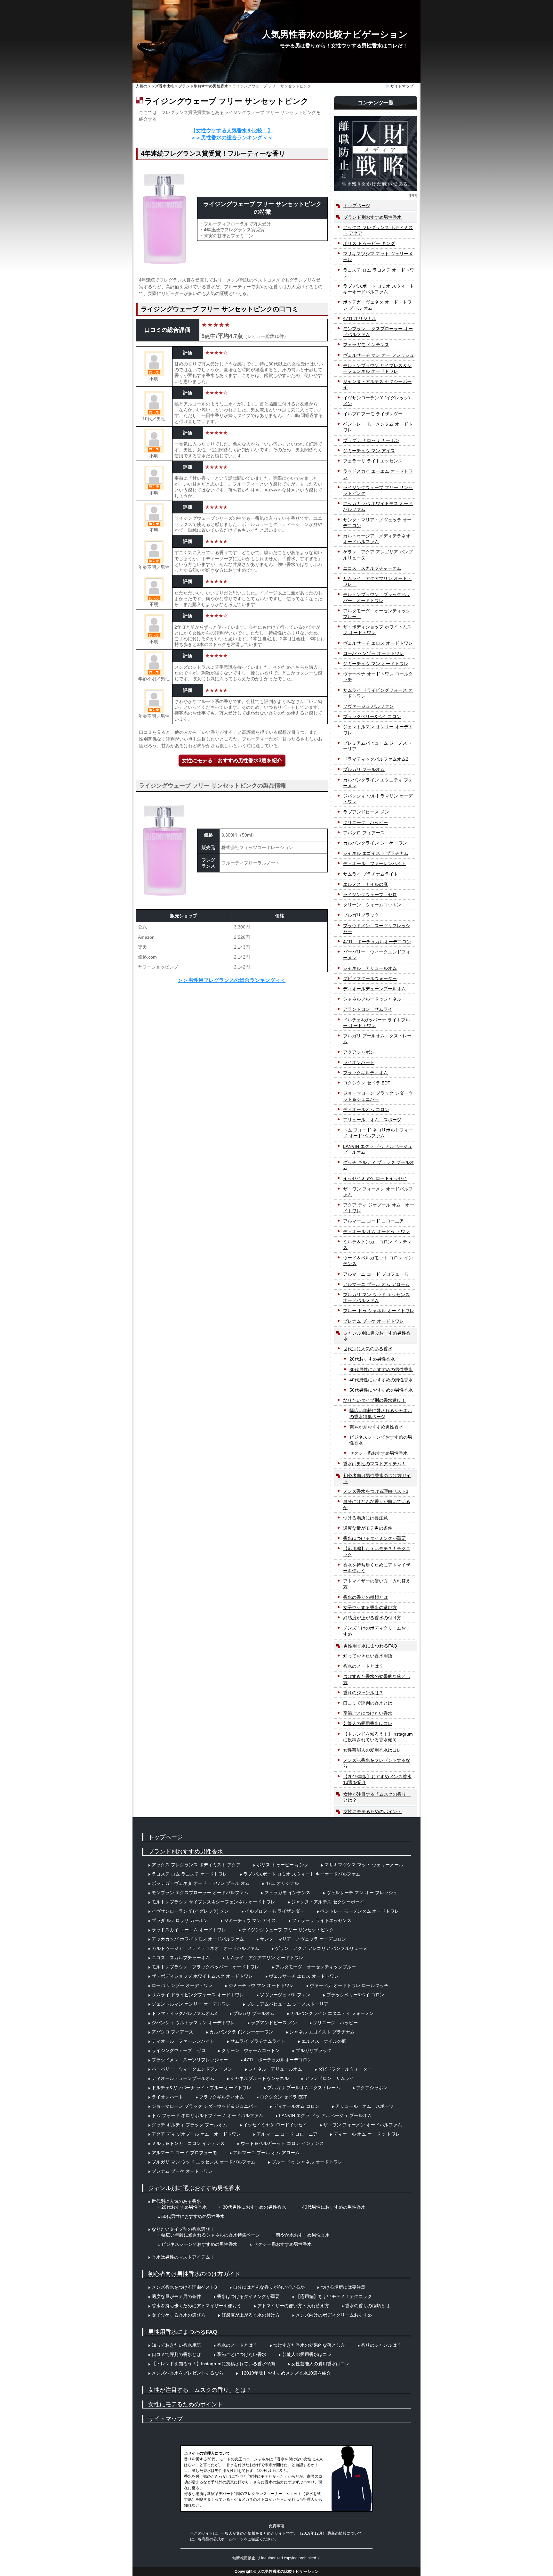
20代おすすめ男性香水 (372, 1359)
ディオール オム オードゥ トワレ (376, 1231)
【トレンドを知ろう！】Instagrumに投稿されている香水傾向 (378, 1737)
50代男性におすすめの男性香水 (381, 1390)
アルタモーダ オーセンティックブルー (377, 614)
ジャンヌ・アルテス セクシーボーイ (377, 384)
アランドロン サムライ (368, 1009)
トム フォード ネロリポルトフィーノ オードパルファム (378, 1133)
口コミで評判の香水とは (368, 1703)
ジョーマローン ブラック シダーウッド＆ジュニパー (378, 1096)
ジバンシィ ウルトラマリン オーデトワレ (378, 799)
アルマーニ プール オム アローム (376, 1284)
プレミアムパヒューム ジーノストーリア (377, 746)
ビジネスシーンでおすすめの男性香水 (381, 1440)
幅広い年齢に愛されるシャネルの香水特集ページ (381, 1413)
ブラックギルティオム (365, 1073)
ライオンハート (359, 1062)
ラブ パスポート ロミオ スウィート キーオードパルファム (379, 289)
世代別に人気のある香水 (368, 1349)
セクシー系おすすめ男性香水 (379, 1453)
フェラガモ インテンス (366, 345)
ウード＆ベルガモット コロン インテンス (378, 1261)
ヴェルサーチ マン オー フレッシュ (379, 355)
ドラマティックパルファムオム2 (376, 759)
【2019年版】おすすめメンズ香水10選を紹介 (377, 1779)
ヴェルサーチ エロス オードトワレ (378, 643)
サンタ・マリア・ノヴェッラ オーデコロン (377, 523)
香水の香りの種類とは (365, 1597)
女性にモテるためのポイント (373, 1811)
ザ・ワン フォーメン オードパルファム (378, 1192)
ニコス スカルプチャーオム (372, 568)
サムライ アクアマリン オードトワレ (377, 581)
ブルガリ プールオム (364, 769)
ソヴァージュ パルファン (368, 706)
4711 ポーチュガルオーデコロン (377, 942)
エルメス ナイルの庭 (365, 884)
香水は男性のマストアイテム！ (374, 1464)
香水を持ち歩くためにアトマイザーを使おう (377, 1568)
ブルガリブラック (361, 915)
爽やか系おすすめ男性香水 (376, 1427)
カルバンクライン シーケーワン (375, 843)
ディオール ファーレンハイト (374, 863)
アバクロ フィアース (364, 833)
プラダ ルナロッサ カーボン (371, 440)
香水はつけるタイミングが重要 (374, 1538)
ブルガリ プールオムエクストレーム (377, 1039)
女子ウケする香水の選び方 (370, 1607)
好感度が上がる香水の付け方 (372, 1618)
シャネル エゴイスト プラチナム (376, 853)
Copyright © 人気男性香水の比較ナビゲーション (277, 2572)
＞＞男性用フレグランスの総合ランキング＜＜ (232, 980)
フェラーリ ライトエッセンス (373, 461)
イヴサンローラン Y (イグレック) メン (377, 401)
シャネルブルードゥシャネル (372, 999)
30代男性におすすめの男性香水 (381, 1370)
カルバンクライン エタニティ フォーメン (378, 783)
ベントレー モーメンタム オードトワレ (378, 427)
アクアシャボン (359, 1052)
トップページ (357, 206)
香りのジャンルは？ (363, 1693)
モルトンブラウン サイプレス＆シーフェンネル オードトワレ (377, 368)
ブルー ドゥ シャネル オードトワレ (379, 1311)
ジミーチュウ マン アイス (369, 451)
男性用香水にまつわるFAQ (370, 1646)
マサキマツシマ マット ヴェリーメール (378, 257)
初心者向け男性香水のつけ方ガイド (377, 1478)
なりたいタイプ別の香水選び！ (374, 1400)
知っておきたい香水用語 (368, 1656)
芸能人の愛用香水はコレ (368, 1723)
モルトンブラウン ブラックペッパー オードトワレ (377, 597)
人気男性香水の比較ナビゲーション (335, 34)
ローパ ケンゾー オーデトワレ (373, 653)
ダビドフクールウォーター (370, 978)
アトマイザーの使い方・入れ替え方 (377, 1584)
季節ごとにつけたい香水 (368, 1713)
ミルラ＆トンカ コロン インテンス (377, 1245)
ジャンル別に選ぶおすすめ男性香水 (377, 1336)
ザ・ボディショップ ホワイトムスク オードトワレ (377, 630)
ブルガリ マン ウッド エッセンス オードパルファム (376, 1297)
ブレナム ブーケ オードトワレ (373, 1321)
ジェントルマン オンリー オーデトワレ (378, 730)
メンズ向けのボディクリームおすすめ (377, 1631)
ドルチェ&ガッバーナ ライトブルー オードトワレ (377, 1023)
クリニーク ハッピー (365, 822)
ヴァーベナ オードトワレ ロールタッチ (378, 677)
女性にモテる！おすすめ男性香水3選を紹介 (232, 761)
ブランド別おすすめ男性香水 (373, 217)
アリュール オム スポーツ (372, 1120)
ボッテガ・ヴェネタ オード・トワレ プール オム (377, 305)
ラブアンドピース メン (366, 812)
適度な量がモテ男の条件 (368, 1528)
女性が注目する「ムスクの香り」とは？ (377, 1797)
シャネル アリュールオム (370, 968)
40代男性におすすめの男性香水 (381, 1380)
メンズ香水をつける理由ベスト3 (376, 1491)
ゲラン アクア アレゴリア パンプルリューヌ (378, 555)
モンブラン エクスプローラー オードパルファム (378, 331)
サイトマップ (402, 86)
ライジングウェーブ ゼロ (370, 895)
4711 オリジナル (360, 318)
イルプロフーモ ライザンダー (373, 414)
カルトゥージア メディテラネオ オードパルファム (379, 539)
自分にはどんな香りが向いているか (377, 1504)
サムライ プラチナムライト (371, 874)
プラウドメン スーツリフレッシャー (377, 928)
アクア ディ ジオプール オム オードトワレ (379, 1208)
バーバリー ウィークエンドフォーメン (377, 955)
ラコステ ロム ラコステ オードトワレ (379, 273)
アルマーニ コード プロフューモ (376, 1274)
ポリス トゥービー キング (369, 243)
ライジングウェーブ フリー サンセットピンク (378, 490)
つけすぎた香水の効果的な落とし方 (377, 1679)
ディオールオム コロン (366, 1109)
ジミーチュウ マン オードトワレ (376, 664)
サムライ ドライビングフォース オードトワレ (378, 693)
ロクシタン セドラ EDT (367, 1083)
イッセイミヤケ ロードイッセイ (375, 1178)
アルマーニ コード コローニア (373, 1221)
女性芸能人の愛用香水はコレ (372, 1750)
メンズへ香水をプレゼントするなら (377, 1763)
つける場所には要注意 (365, 1518)
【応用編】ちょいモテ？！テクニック (377, 1551)
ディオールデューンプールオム (374, 989)
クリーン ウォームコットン (372, 905)
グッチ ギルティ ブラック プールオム (379, 1165)
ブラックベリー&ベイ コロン (372, 716)
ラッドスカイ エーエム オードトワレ (378, 474)
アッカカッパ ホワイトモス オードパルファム (378, 506)
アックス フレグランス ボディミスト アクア (378, 230)
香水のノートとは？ (363, 1666)
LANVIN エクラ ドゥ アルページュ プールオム (378, 1149)
